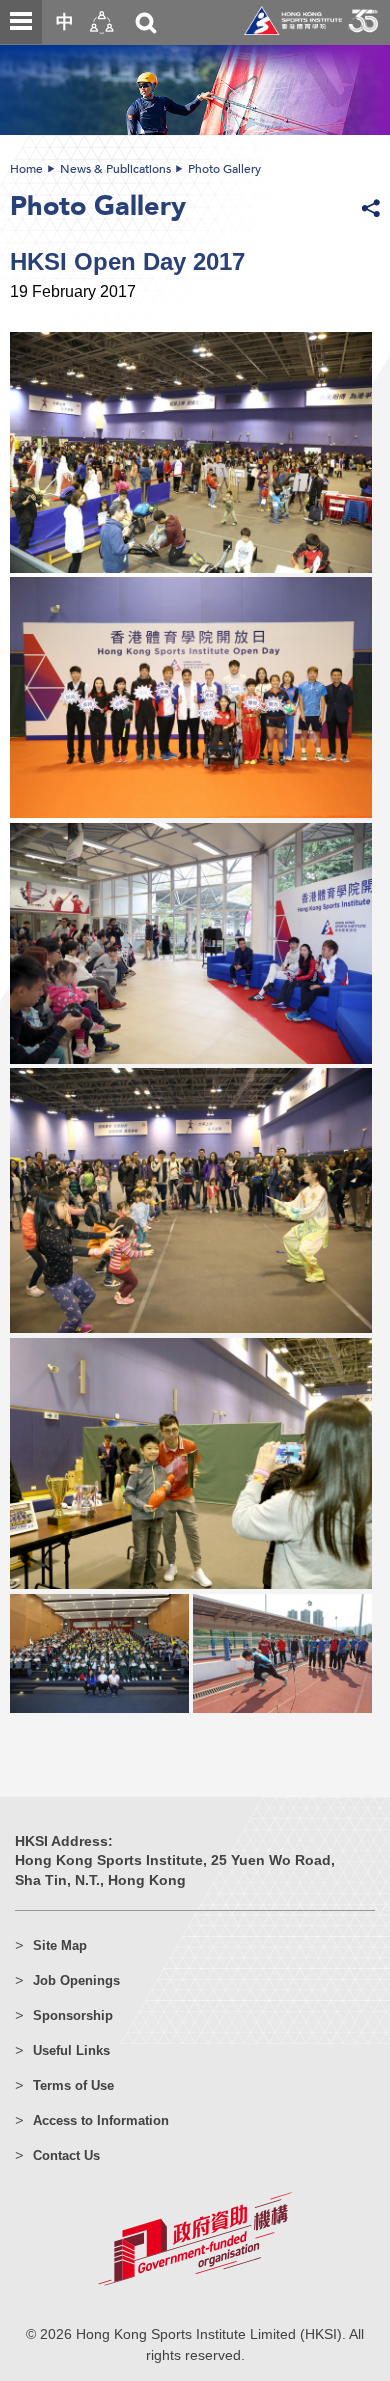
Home (26, 169)
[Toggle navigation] (21, 22)
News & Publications (115, 169)
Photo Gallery (224, 169)
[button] (102, 22)
